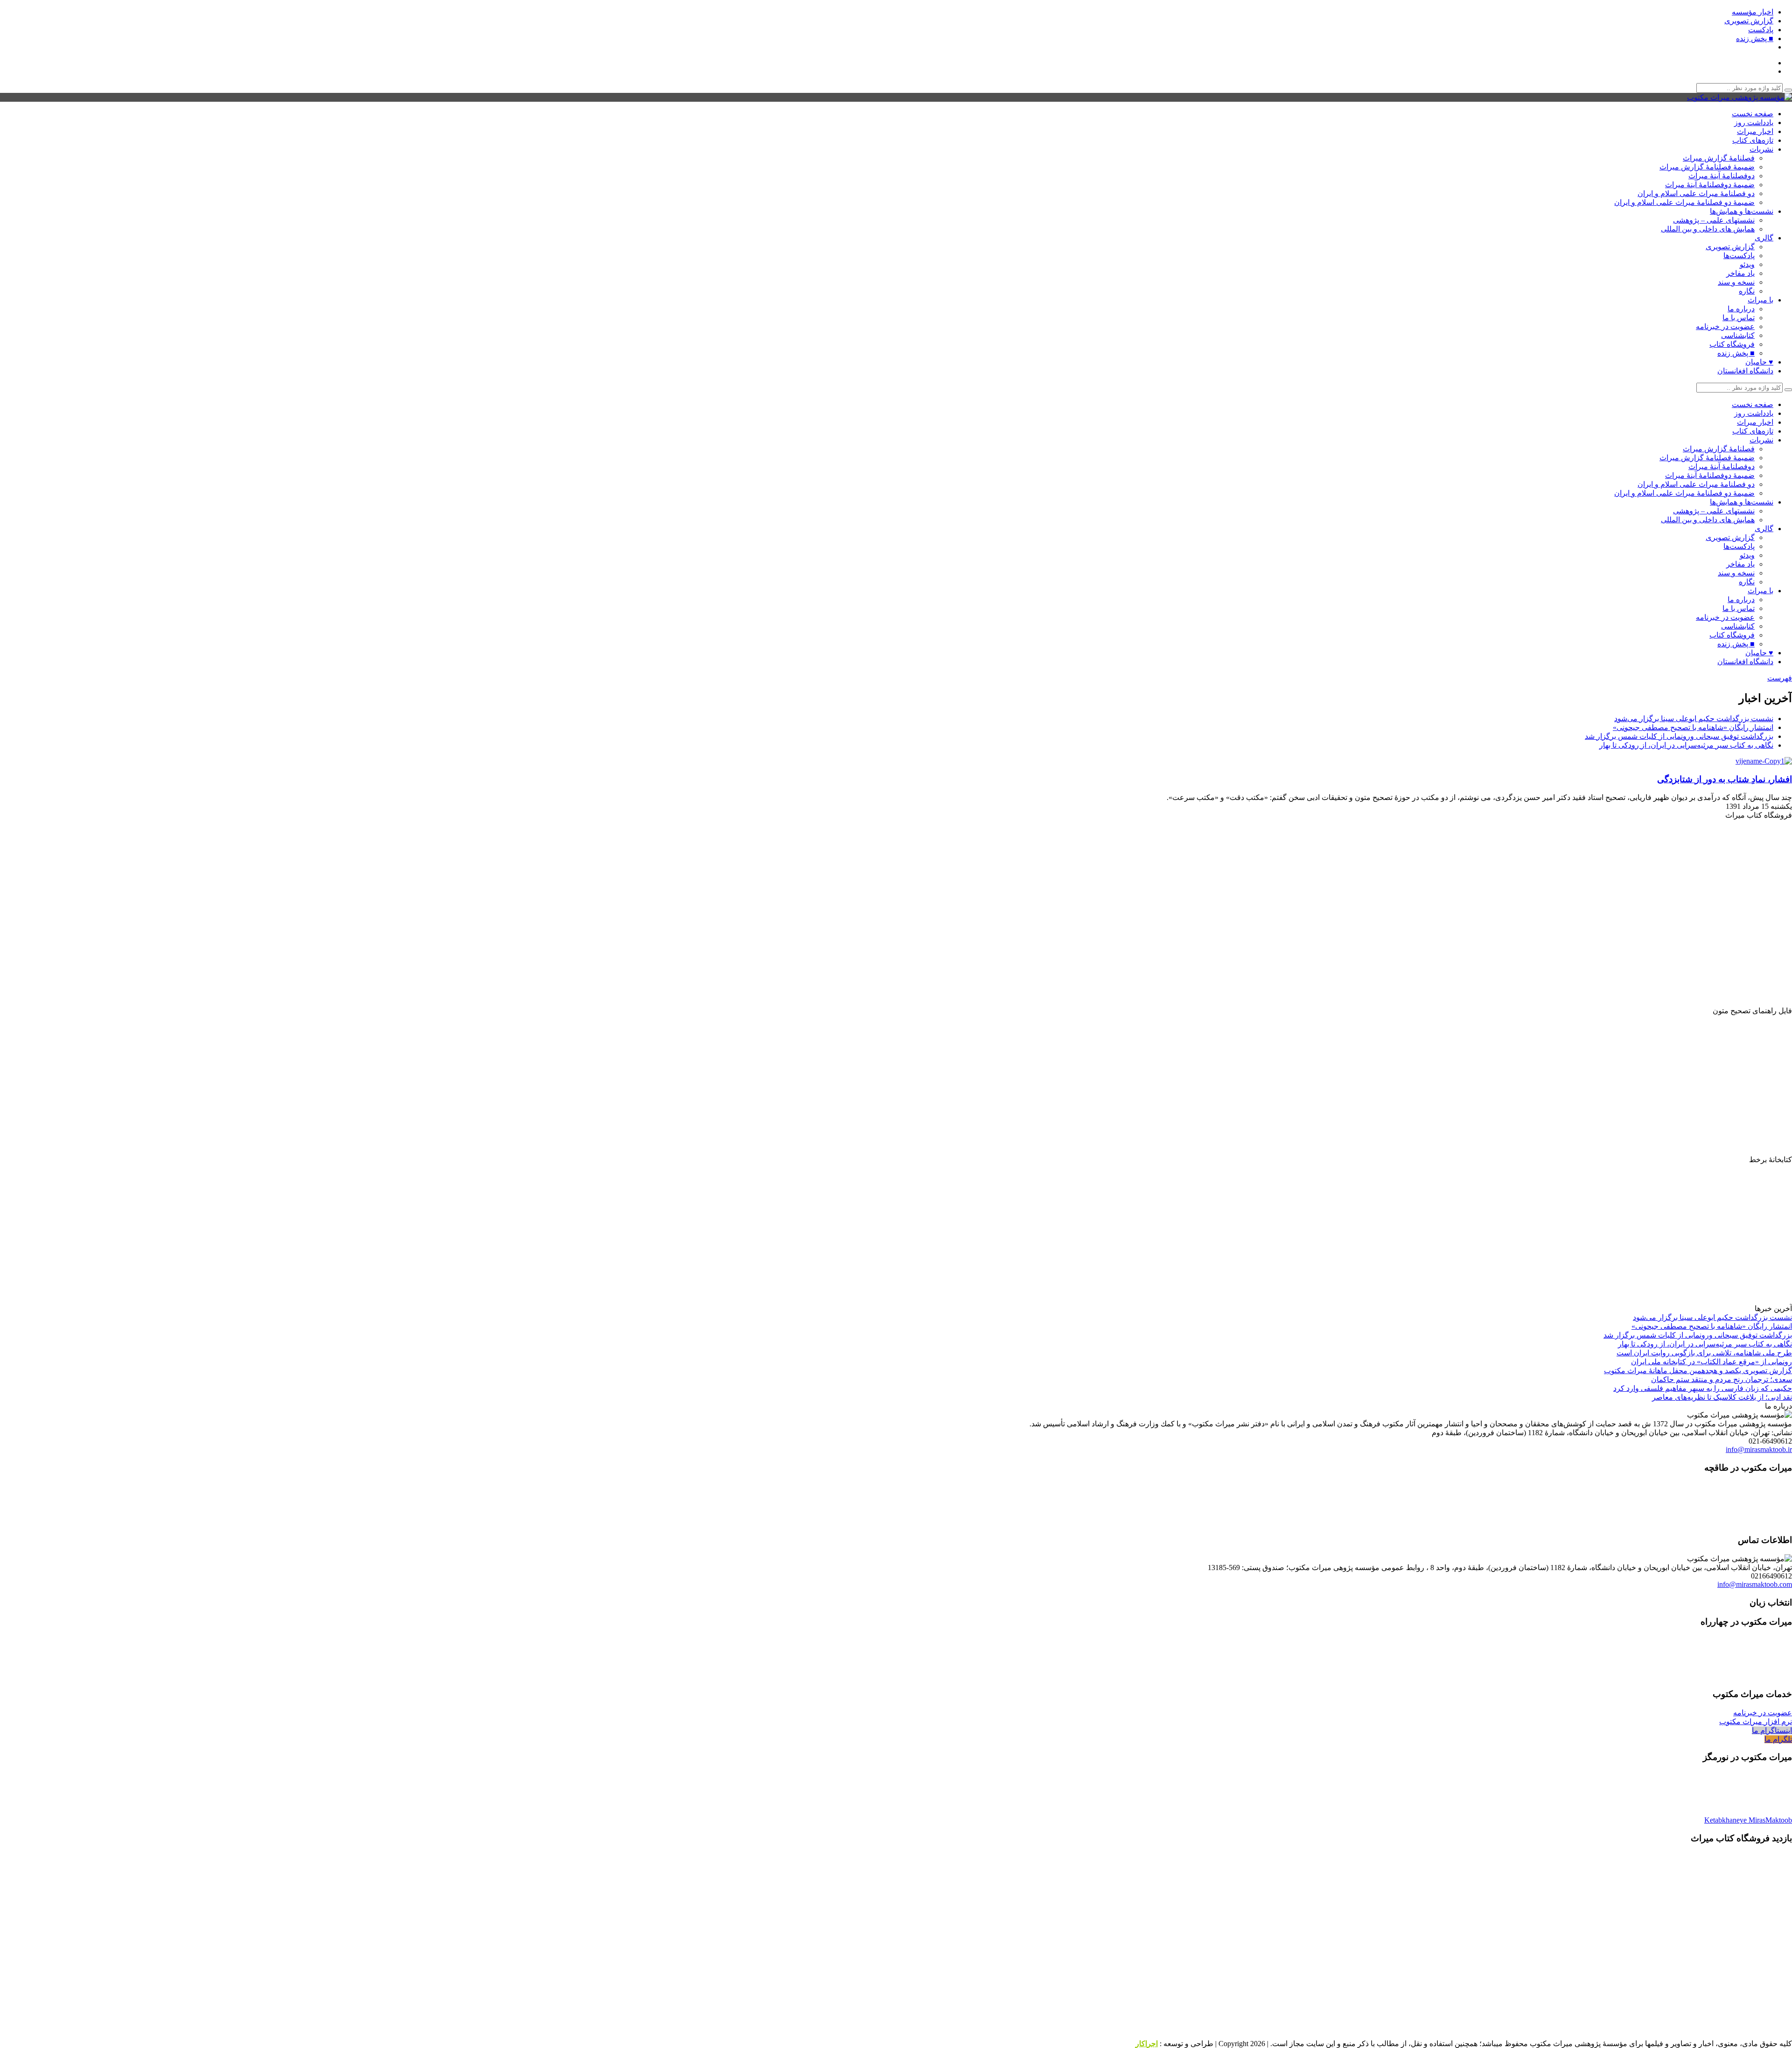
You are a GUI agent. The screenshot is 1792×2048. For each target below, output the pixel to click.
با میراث (1760, 300)
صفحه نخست (1753, 114)
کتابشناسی (1738, 335)
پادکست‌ (1761, 30)
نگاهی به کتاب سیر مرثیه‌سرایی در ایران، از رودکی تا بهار (1686, 745)
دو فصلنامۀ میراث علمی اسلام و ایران (1696, 193)
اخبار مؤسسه (1753, 12)
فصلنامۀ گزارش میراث (1719, 158)
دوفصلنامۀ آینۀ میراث (1722, 176)
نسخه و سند (1736, 282)
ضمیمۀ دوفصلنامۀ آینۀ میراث (1710, 185)
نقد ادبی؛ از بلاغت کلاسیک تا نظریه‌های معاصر (1722, 1397)
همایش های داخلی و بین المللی (1708, 229)
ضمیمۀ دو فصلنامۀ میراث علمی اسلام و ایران (1684, 202)
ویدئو (1747, 264)
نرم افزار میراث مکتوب (1756, 1722)
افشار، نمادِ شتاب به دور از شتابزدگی (1725, 779)
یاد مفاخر (1740, 273)
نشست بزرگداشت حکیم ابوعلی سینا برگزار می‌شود (1694, 719)
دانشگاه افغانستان (1745, 371)
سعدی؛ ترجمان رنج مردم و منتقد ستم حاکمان (1722, 1379)
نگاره (1747, 291)
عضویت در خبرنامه (1725, 326)
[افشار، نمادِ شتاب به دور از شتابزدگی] (1761, 761)
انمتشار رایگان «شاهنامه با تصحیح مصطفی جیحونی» (1693, 727)
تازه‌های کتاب (1753, 140)
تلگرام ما (1778, 1739)
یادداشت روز (1754, 123)
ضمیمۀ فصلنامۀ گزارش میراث (1707, 167)
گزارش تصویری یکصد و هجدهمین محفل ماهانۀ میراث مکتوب (1698, 1371)
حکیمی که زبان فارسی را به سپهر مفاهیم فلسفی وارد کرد (1703, 1388)
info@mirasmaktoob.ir (1759, 1449)
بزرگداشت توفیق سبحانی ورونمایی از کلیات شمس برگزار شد (1679, 736)
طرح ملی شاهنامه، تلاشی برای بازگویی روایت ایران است (1704, 1353)
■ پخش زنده (1755, 39)
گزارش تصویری (1749, 21)
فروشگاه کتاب (1732, 344)
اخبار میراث (1755, 131)
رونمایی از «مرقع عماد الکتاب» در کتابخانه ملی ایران (1711, 1362)
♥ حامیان (1759, 362)
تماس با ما (1739, 318)
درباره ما (1741, 309)
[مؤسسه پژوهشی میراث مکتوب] (1739, 97)
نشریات (1761, 149)
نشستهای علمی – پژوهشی (1714, 220)
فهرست (1780, 678)
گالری (1764, 238)
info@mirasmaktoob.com (1755, 1584)
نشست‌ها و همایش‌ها (1742, 211)
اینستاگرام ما (1772, 1730)
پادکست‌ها (1739, 256)
